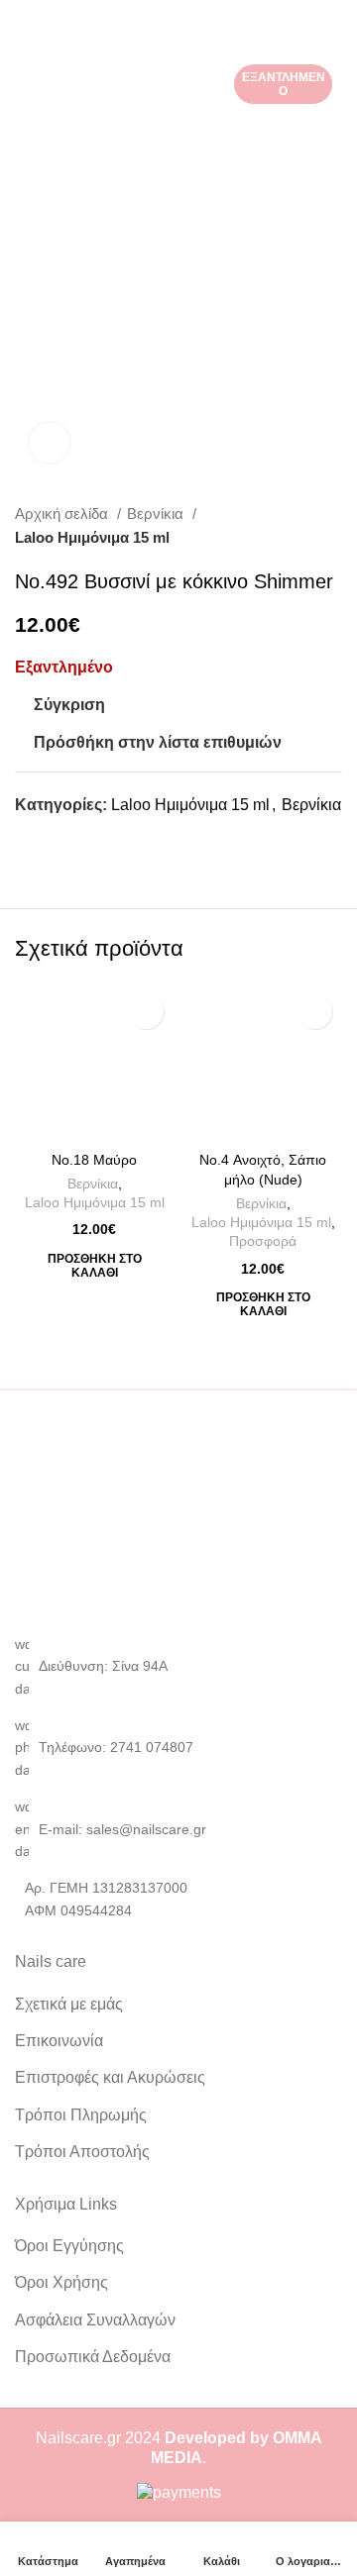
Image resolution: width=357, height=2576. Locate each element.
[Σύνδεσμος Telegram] (122, 840)
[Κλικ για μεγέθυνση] (50, 443)
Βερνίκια (157, 514)
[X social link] (54, 840)
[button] (94, 1266)
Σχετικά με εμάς (69, 2004)
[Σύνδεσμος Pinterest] (77, 840)
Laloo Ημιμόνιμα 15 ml (92, 537)
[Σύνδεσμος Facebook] (31, 840)
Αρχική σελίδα (63, 514)
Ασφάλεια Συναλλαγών (95, 2320)
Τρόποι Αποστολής (82, 2152)
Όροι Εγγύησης (69, 2246)
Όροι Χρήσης (61, 2282)
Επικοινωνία (59, 2041)
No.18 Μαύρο (94, 1160)
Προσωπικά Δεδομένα (93, 2357)
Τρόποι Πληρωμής (81, 2115)
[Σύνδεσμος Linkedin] (100, 840)
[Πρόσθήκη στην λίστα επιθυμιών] (146, 1012)
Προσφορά (263, 1241)
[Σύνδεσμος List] (178, 1748)
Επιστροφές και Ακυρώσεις (110, 2077)
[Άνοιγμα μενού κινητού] (23, 20)
